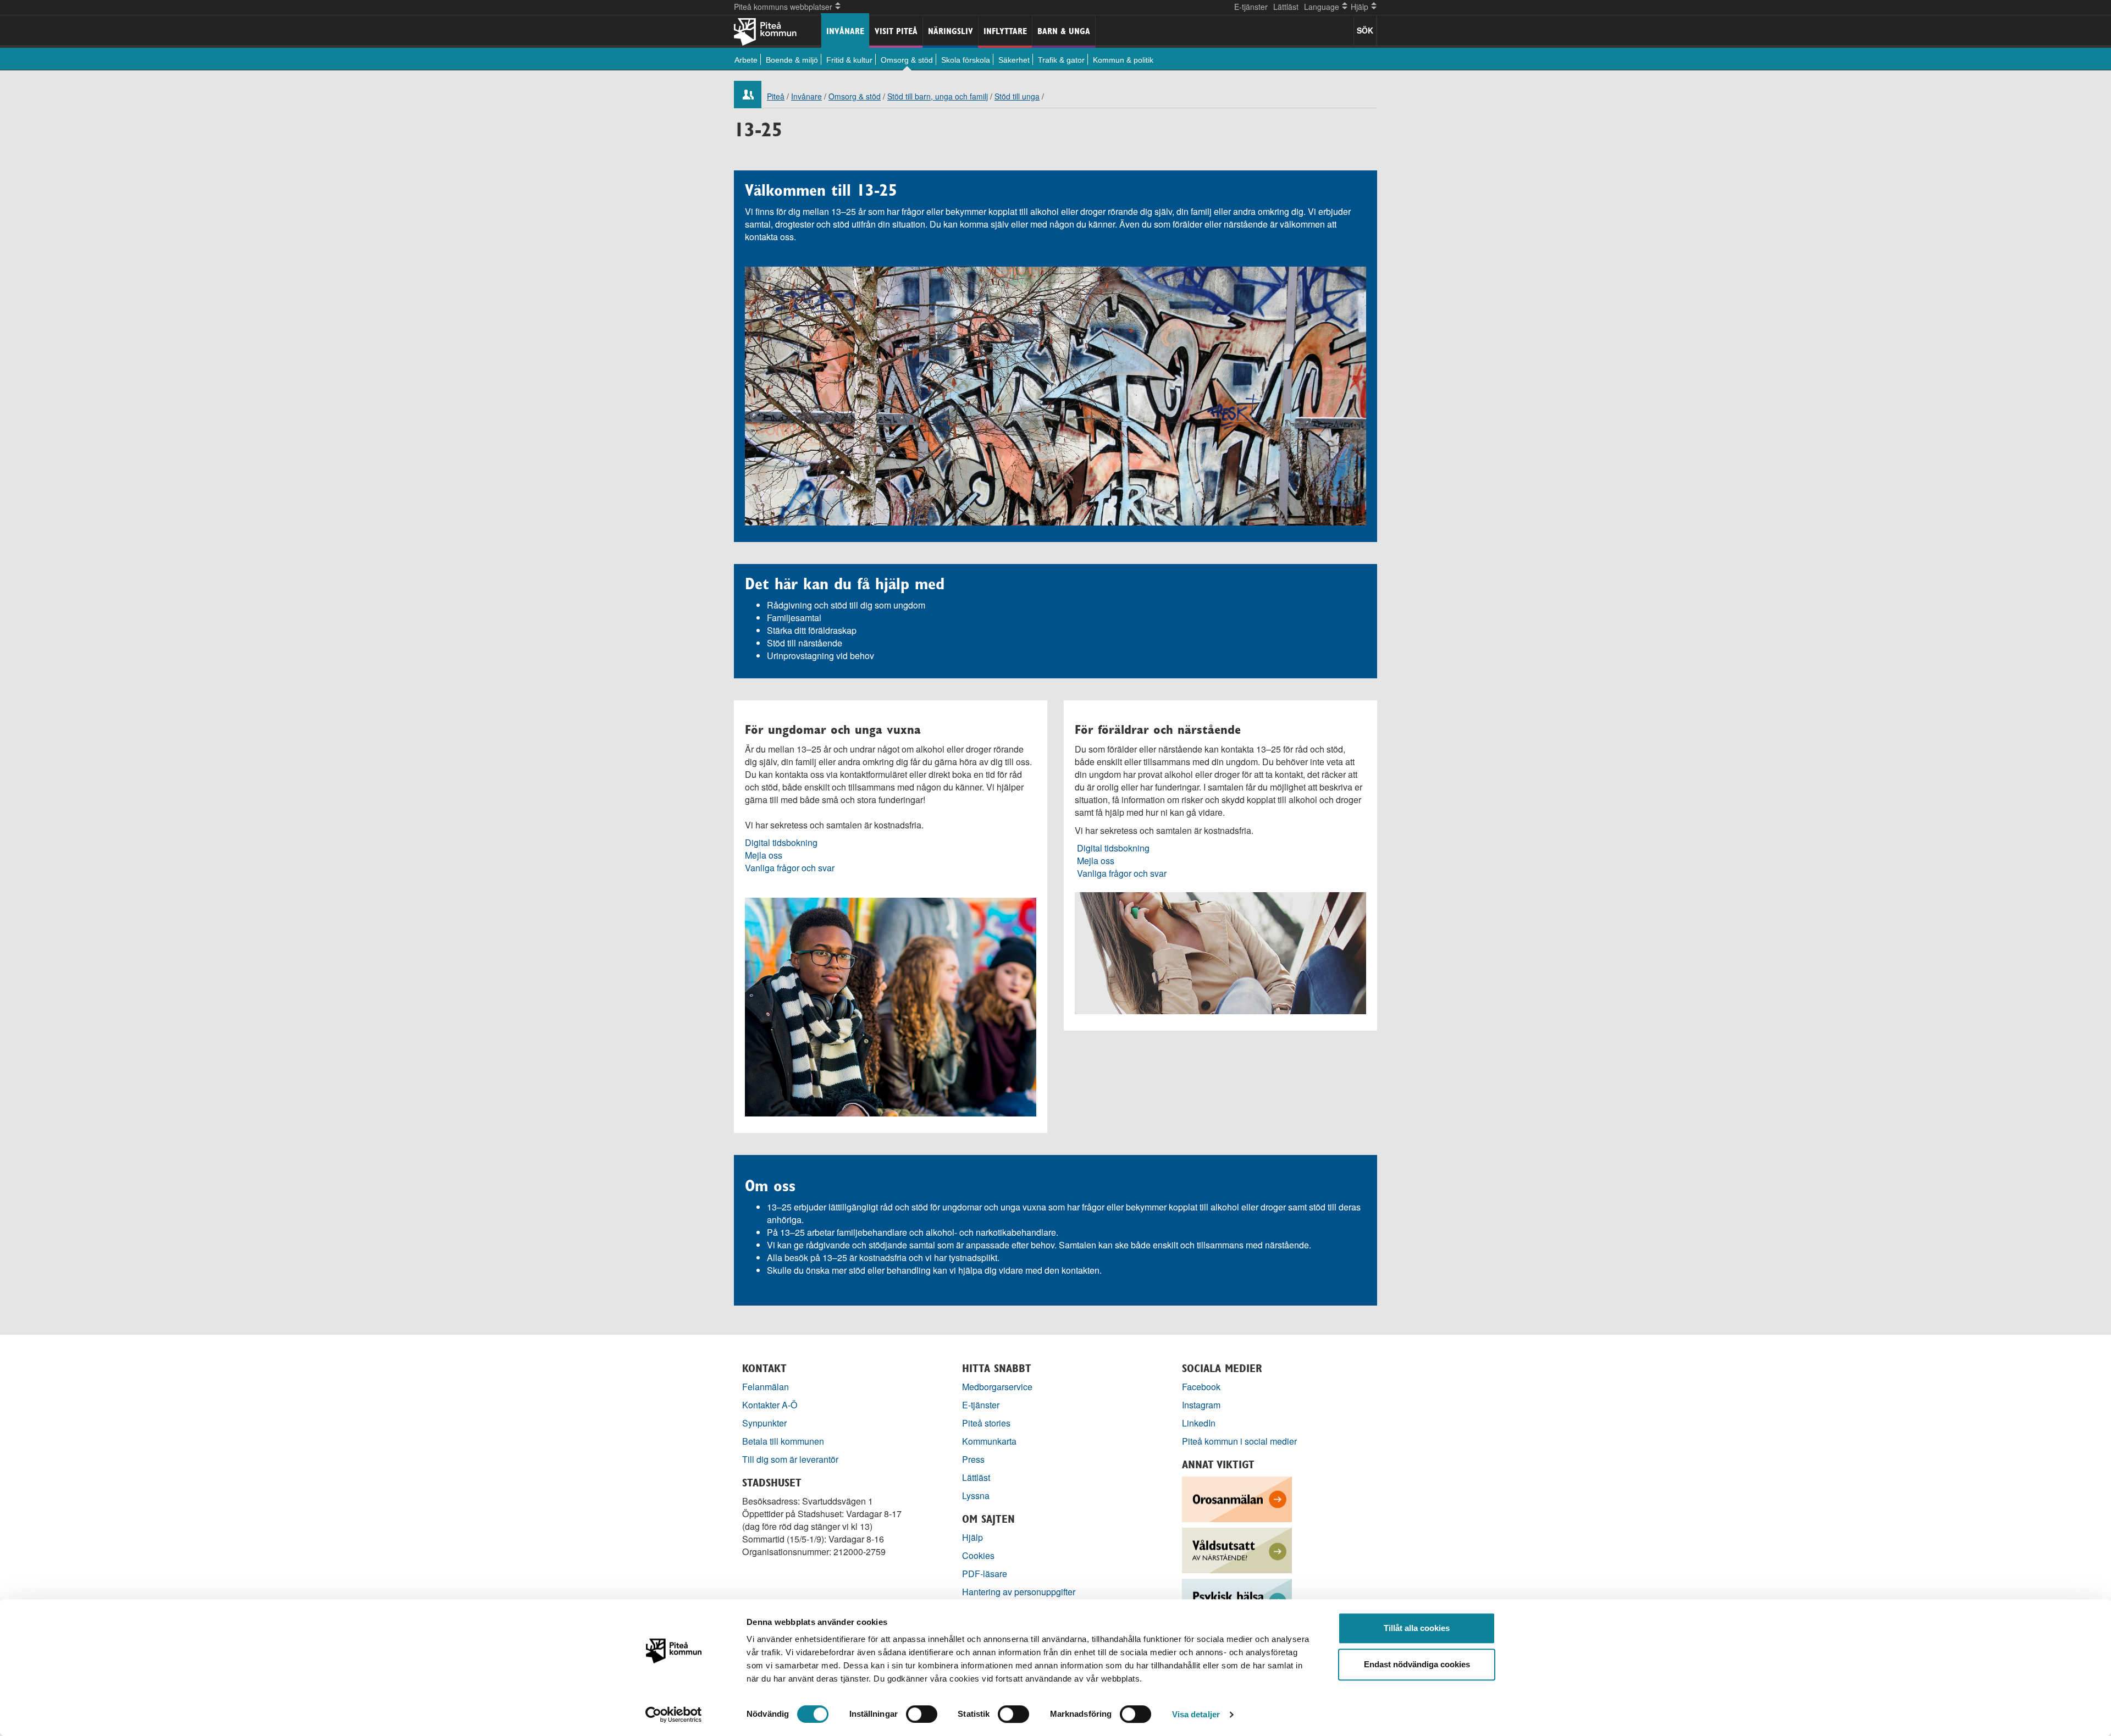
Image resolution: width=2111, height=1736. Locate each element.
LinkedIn (1199, 1423)
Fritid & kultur (849, 60)
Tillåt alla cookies (1417, 1628)
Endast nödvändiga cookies (1417, 1664)
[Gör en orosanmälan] (1237, 1498)
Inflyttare (1005, 31)
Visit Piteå (896, 31)
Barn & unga (1064, 31)
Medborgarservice (997, 1387)
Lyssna (976, 1495)
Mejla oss (764, 855)
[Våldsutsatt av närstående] (1237, 1549)
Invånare (845, 31)
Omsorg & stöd (907, 60)
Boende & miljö (792, 60)
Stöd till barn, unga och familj (938, 96)
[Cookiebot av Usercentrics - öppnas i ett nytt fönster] (674, 1715)
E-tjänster (1251, 7)
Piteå (776, 96)
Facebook (1201, 1387)
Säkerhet (1014, 60)
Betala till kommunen (783, 1441)
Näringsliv (950, 31)
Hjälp (972, 1537)
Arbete (746, 60)
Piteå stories (986, 1423)
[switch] (922, 1714)
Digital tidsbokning (781, 842)
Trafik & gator (1061, 60)
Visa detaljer (1196, 1714)
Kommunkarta (989, 1441)
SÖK (1365, 30)
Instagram (1201, 1405)
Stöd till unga (1017, 96)
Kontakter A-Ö (770, 1405)
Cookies (978, 1555)
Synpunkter (764, 1423)
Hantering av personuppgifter (1019, 1592)
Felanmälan (766, 1387)
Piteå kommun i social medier (1239, 1441)
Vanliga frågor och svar (790, 868)
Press (973, 1459)
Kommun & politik (1123, 60)
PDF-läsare (985, 1574)
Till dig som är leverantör (791, 1459)
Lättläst (1286, 7)
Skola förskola (966, 60)
